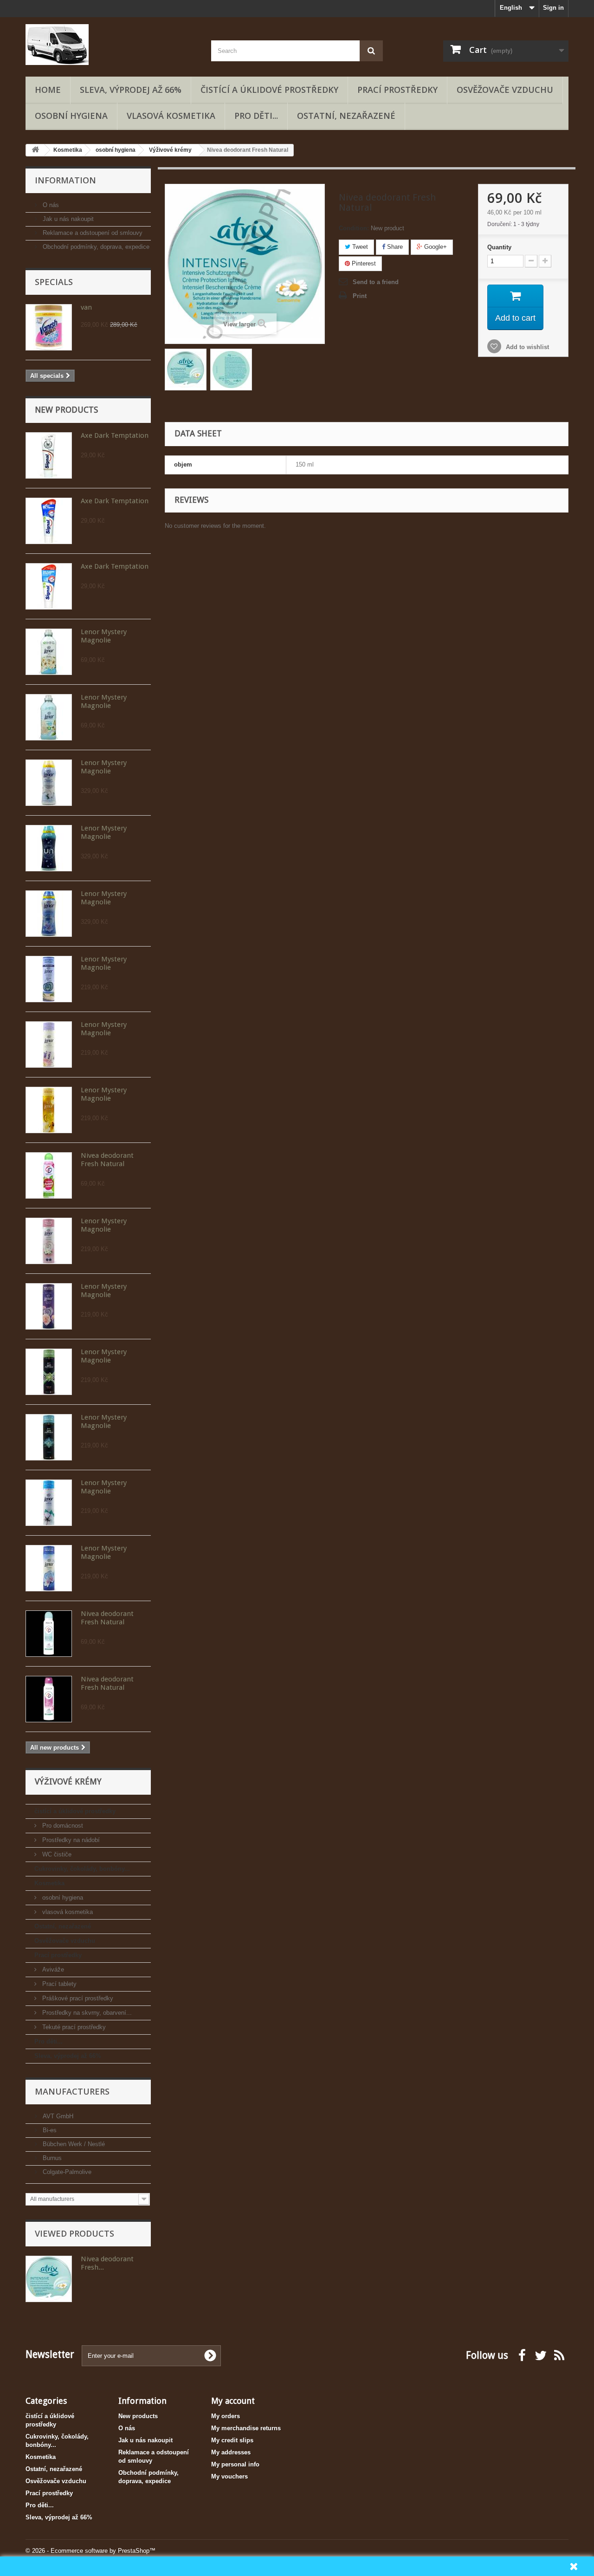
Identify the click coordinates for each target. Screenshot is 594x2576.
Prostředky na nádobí (70, 1840)
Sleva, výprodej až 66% (131, 90)
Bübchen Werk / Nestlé (73, 2144)
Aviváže (52, 1969)
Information (65, 180)
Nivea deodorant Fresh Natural (107, 1160)
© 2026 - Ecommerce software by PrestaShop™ (90, 2551)
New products (66, 410)
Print (360, 296)
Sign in (553, 8)
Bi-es (49, 2130)
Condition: (354, 228)
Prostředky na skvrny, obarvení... (86, 2013)
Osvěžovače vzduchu (505, 90)
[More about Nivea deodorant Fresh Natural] (49, 2279)
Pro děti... (256, 116)
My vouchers (229, 2476)
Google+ (435, 247)
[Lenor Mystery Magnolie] (49, 652)
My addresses (231, 2452)
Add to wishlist (526, 347)
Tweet (359, 247)
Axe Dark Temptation (115, 435)
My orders (226, 2416)
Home (48, 90)
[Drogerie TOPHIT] (111, 45)
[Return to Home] (35, 150)
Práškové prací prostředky (77, 1998)
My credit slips (232, 2440)
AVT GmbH (57, 2116)
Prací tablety (58, 1984)
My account (233, 2401)
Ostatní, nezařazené (346, 116)
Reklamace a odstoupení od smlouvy (92, 233)
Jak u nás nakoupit (67, 219)
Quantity (499, 247)
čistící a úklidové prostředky (269, 90)
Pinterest (363, 263)
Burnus (51, 2158)
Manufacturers (72, 2091)
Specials (54, 282)
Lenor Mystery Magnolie (104, 636)
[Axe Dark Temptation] (49, 455)
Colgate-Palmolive (66, 2172)
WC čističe (56, 1854)
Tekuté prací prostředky (73, 2027)
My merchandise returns (246, 2428)
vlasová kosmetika (171, 116)
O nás (50, 205)
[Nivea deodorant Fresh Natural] (49, 1175)
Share (394, 247)
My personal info (235, 2464)
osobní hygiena (71, 116)
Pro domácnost (62, 1826)
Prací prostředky (397, 90)
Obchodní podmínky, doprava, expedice (95, 247)
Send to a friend (376, 282)
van (86, 307)
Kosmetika (49, 1883)
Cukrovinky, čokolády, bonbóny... (82, 1869)
